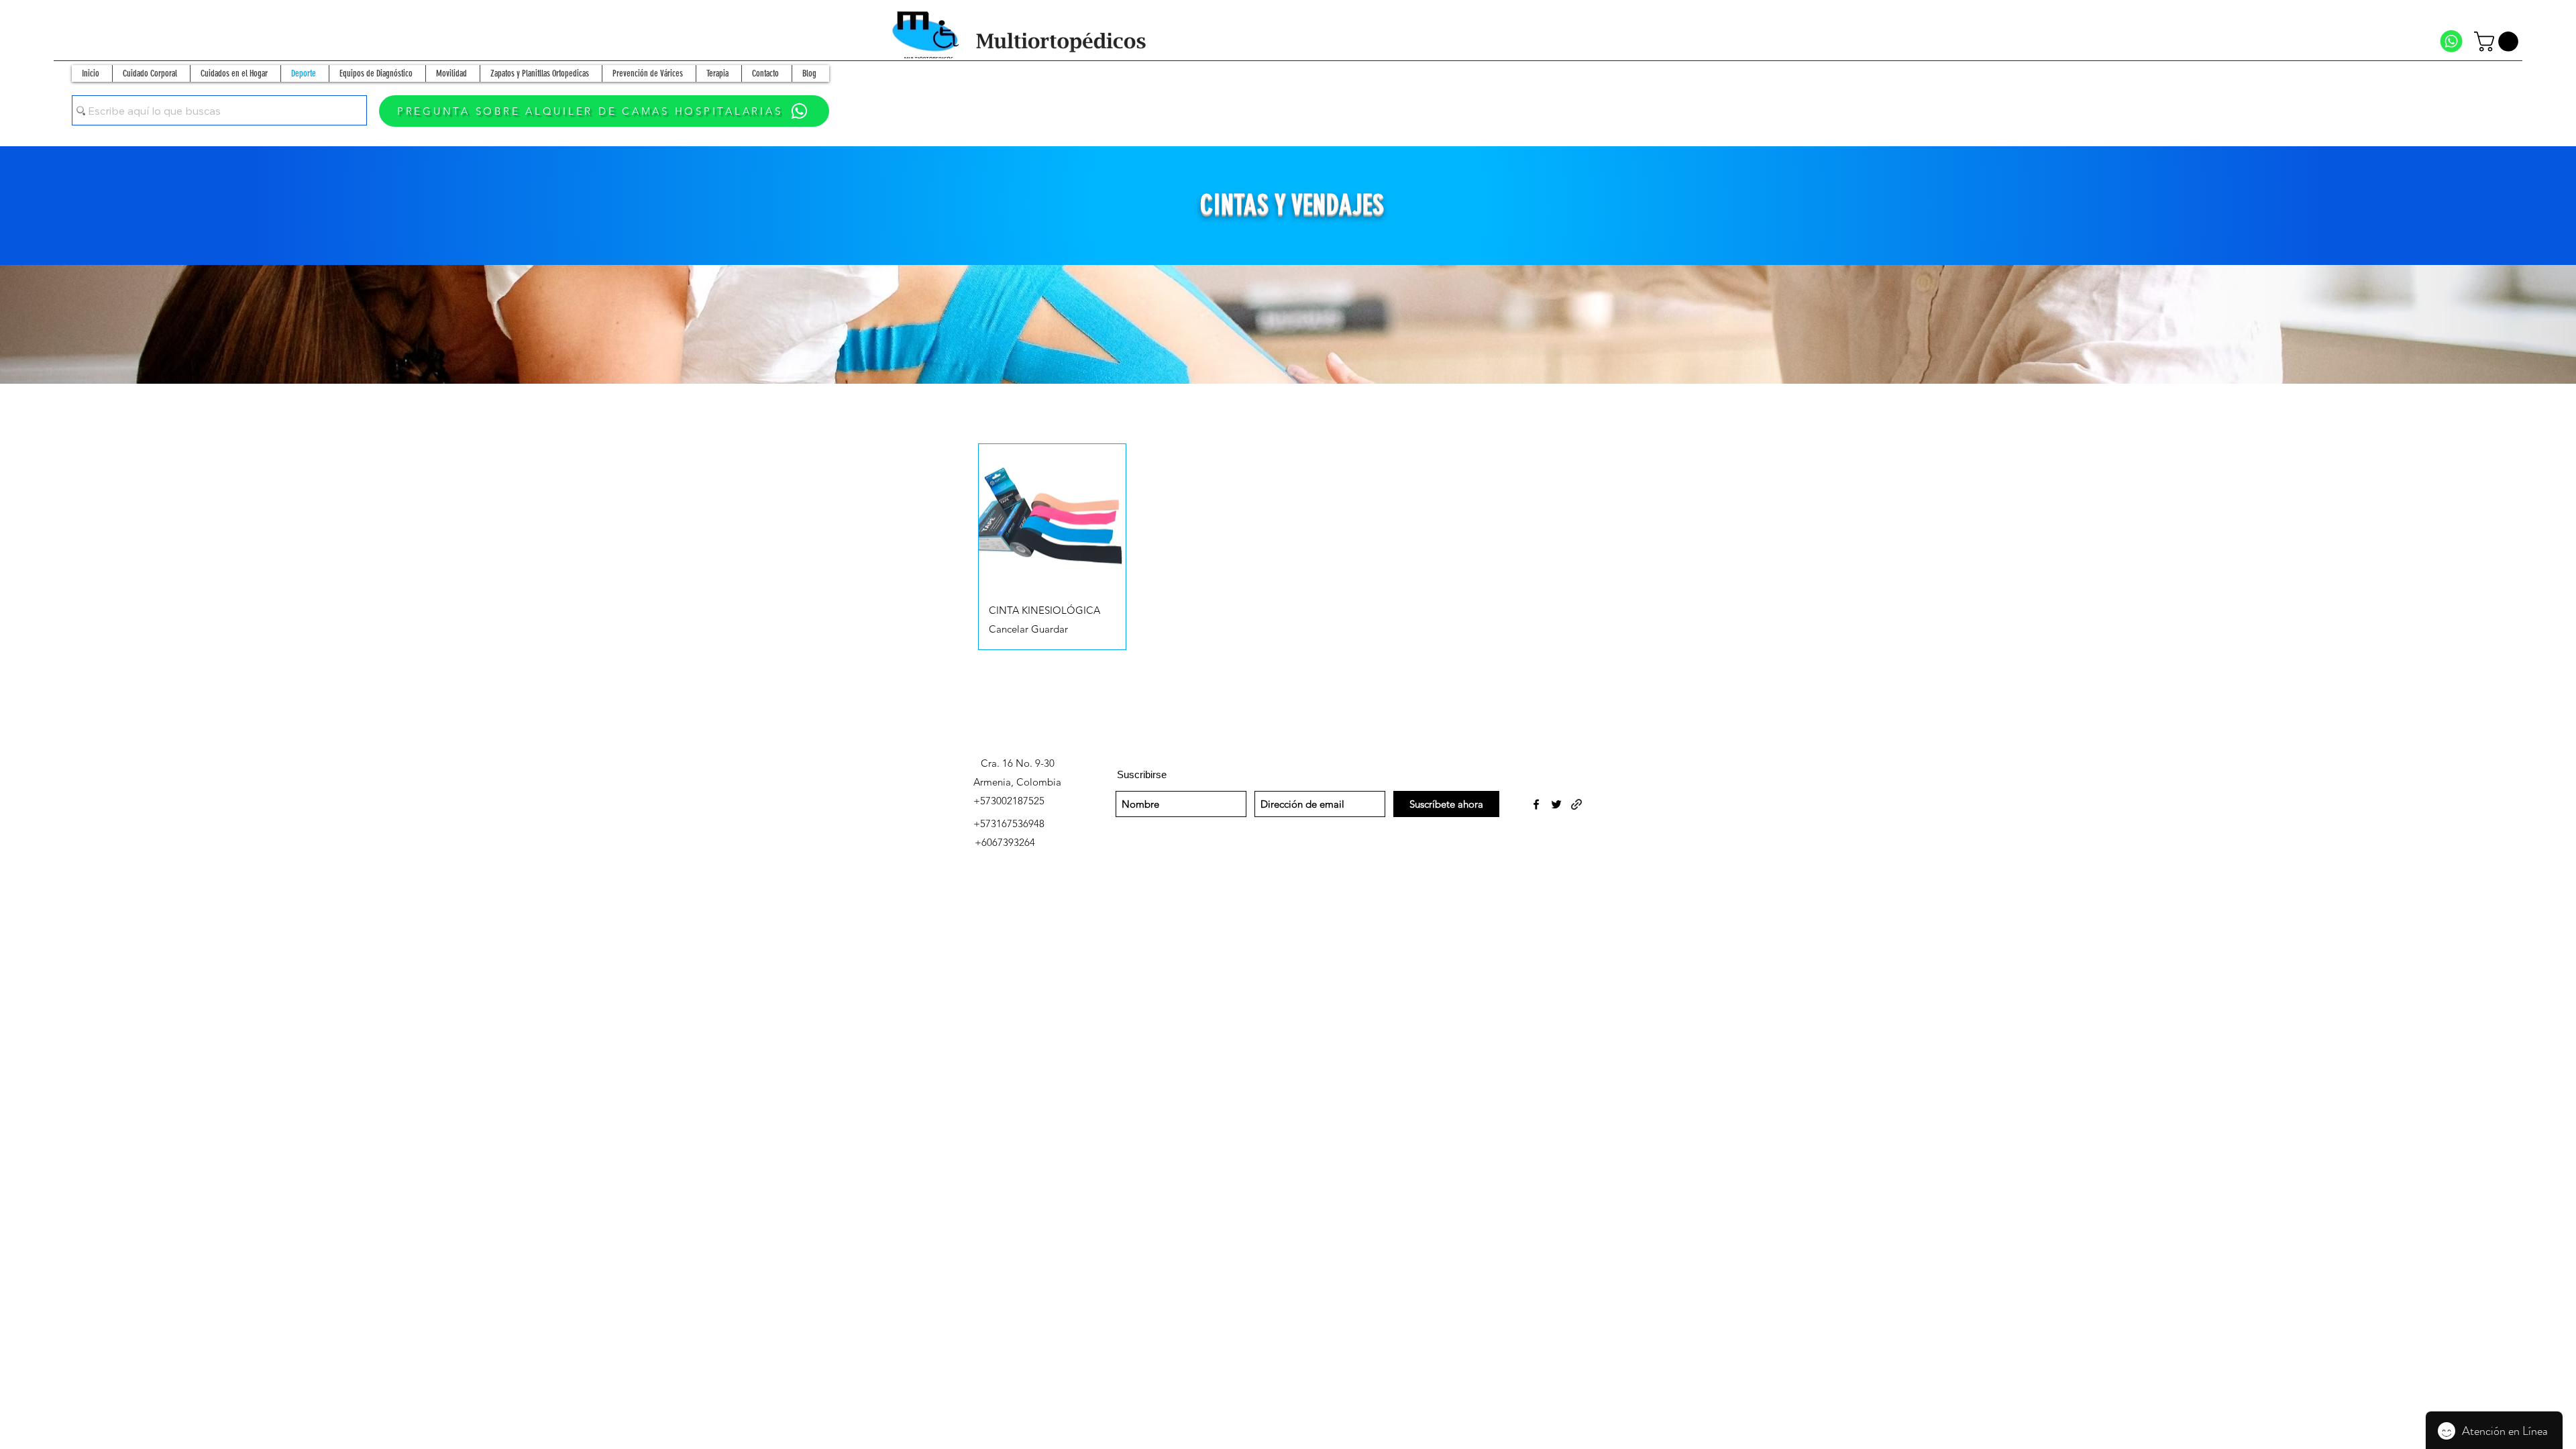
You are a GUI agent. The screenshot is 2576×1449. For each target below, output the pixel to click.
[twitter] (1556, 804)
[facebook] (1536, 804)
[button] (2499, 42)
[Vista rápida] (1052, 518)
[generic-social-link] (1576, 804)
